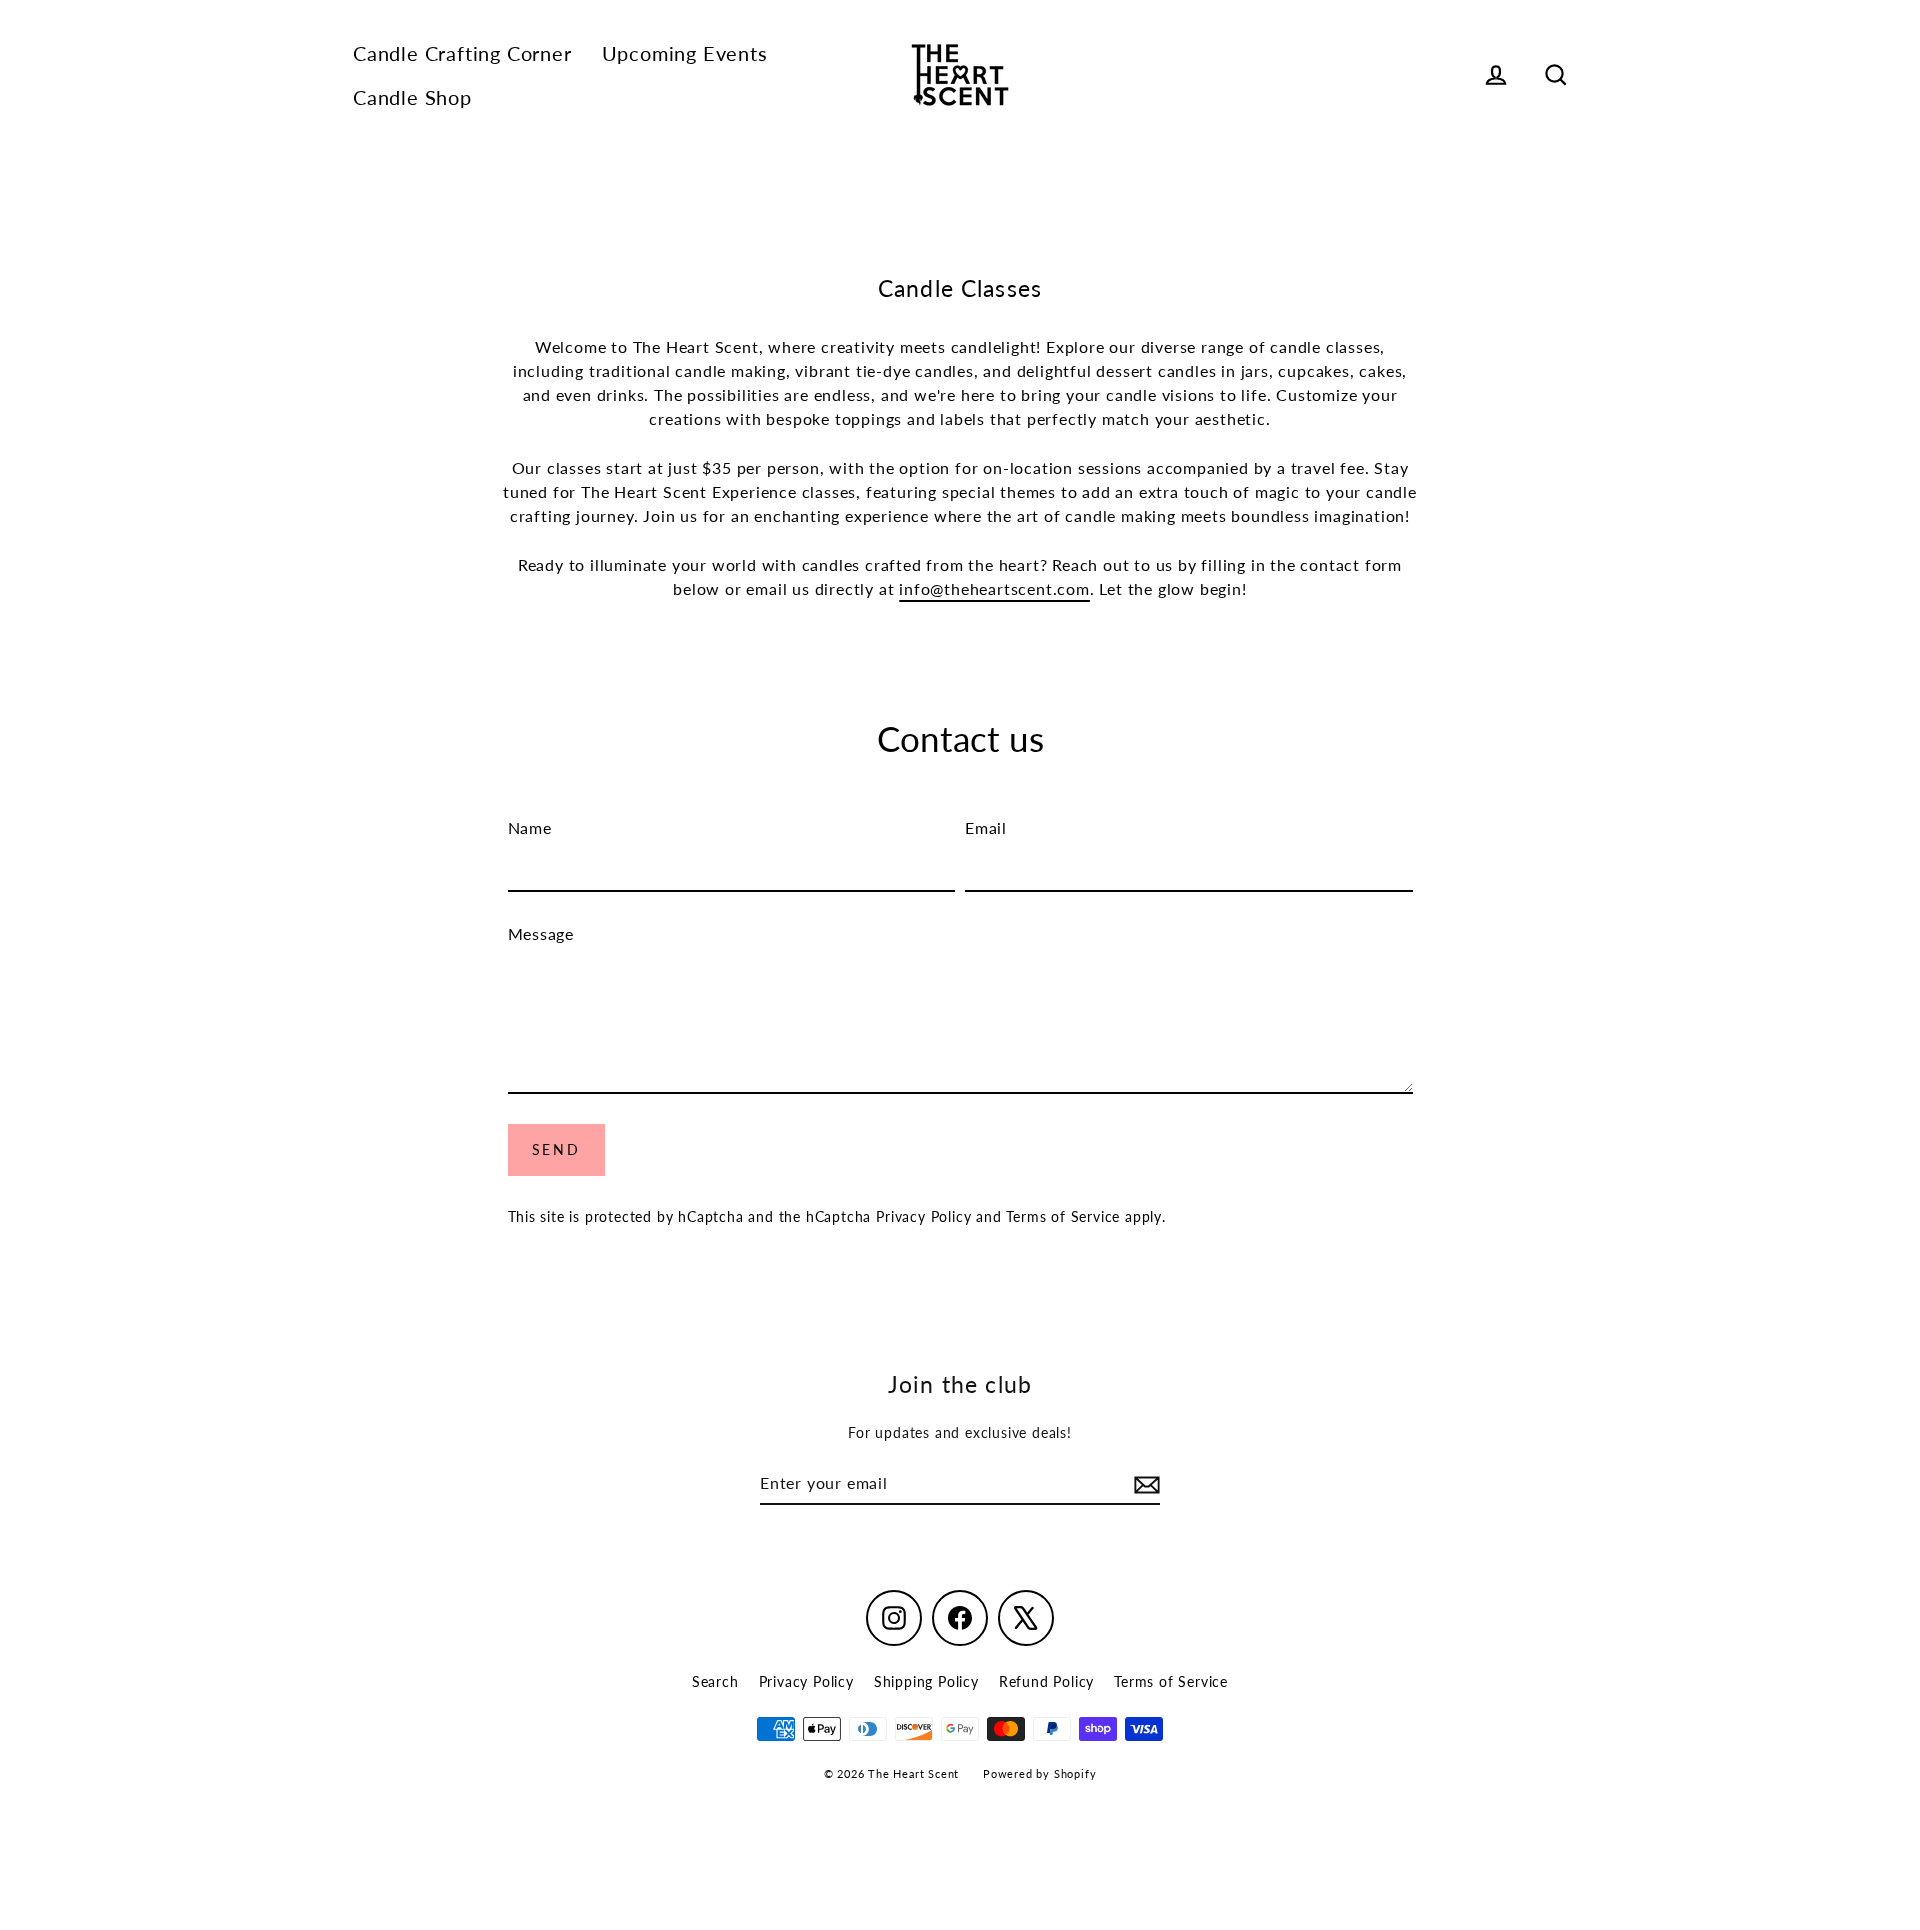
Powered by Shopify (1039, 1773)
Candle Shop (412, 97)
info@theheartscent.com (994, 588)
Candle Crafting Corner (462, 53)
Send (556, 1149)
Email (986, 827)
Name (530, 827)
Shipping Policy (926, 1681)
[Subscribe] (1144, 1484)
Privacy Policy (923, 1216)
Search (715, 1681)
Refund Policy (1046, 1681)
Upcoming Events (685, 53)
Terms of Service (1063, 1216)
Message (541, 933)
